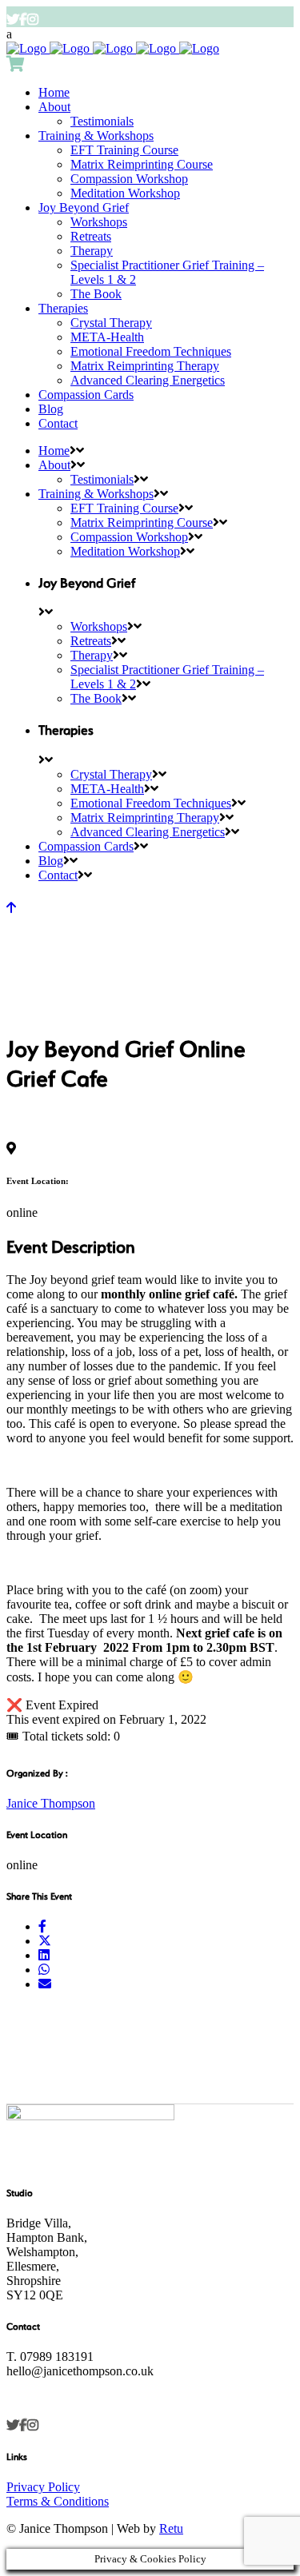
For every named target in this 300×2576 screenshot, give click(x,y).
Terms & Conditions (58, 2501)
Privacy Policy (43, 2487)
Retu (171, 2528)
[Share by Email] (45, 1984)
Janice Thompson (51, 1803)
